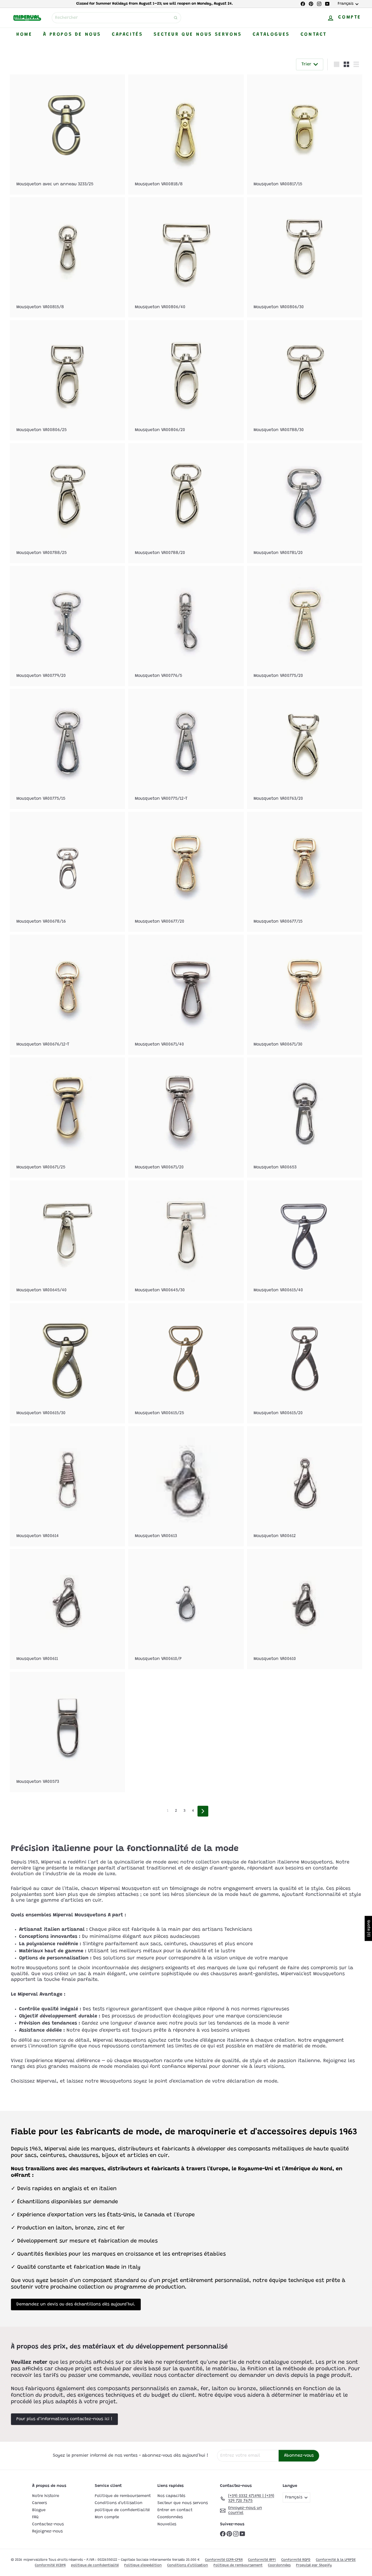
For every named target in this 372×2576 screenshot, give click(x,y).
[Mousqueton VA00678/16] (67, 872)
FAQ (35, 2517)
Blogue (39, 2510)
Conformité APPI (262, 2560)
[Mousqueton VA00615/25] (186, 1363)
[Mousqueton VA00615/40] (305, 1240)
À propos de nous (72, 35)
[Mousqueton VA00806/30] (305, 257)
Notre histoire (46, 2496)
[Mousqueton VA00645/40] (67, 1240)
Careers (39, 2503)
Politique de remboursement (123, 2496)
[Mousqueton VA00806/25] (67, 380)
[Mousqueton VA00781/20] (305, 503)
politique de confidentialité (122, 2510)
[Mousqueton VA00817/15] (305, 134)
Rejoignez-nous (47, 2531)
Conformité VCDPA (50, 2565)
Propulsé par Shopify (314, 2565)
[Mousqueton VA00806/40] (186, 257)
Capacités (127, 35)
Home (24, 35)
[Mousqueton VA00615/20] (305, 1363)
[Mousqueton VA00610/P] (186, 1609)
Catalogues (271, 35)
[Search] (176, 18)
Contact (314, 35)
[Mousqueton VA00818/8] (186, 134)
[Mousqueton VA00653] (305, 1118)
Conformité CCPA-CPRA (224, 2560)
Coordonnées (170, 2517)
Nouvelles (167, 2524)
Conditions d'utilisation (119, 2503)
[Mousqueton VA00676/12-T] (67, 995)
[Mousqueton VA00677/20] (186, 872)
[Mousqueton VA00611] (67, 1609)
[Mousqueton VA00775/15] (67, 749)
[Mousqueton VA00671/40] (186, 995)
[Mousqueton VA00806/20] (186, 380)
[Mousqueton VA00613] (186, 1486)
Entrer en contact (175, 2510)
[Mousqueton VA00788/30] (305, 380)
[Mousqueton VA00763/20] (305, 749)
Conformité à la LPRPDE (336, 2560)
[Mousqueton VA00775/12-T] (186, 749)
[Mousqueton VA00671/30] (305, 995)
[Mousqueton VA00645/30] (186, 1240)
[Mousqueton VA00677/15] (305, 872)
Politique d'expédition (143, 2565)
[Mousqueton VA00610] (305, 1609)
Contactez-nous (48, 2524)
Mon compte (107, 2517)
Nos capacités (171, 2496)
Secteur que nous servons (198, 35)
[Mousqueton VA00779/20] (67, 626)
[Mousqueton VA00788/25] (67, 503)
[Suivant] (203, 1811)
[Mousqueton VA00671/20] (186, 1118)
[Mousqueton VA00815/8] (67, 257)
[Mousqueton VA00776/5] (186, 626)
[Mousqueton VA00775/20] (305, 626)
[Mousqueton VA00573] (67, 1732)
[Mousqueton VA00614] (67, 1486)
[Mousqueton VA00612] (305, 1486)
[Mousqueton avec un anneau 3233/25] (67, 134)
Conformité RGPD (296, 2560)
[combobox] (116, 18)
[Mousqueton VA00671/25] (67, 1118)
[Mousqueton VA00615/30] (67, 1363)
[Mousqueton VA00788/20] (186, 503)
